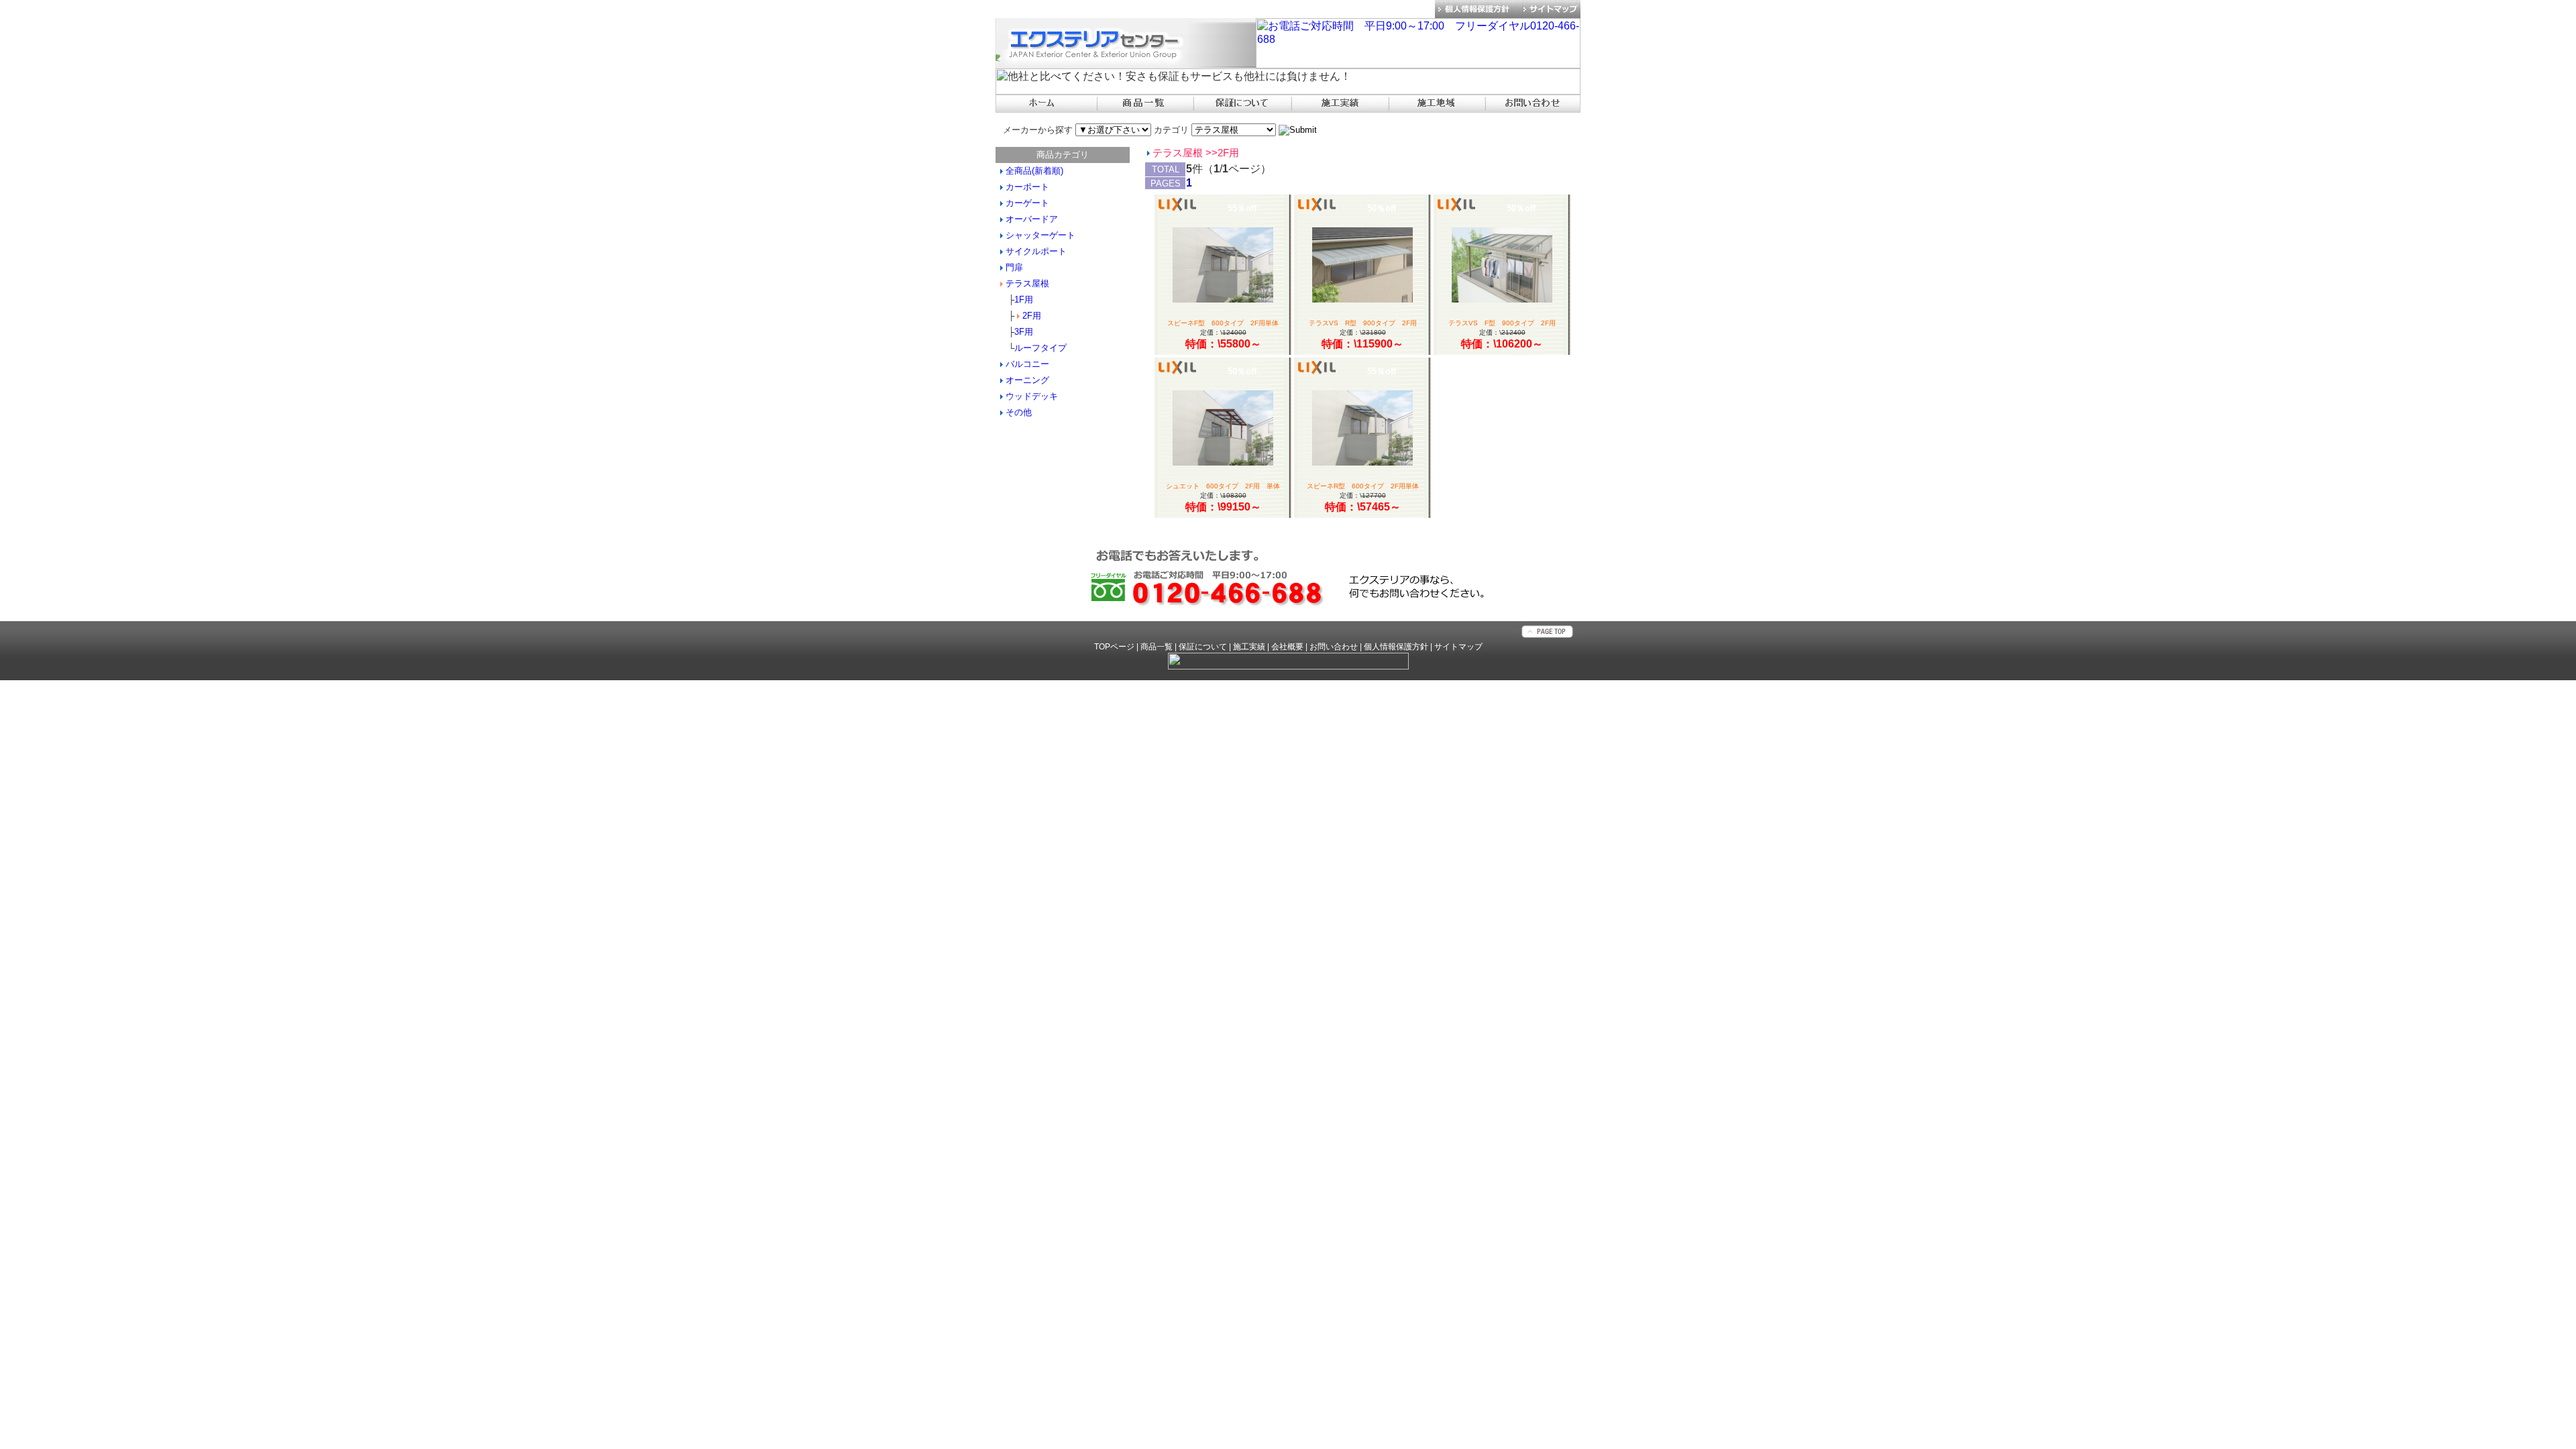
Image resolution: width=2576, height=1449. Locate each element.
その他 (1019, 412)
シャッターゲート (1040, 235)
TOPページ (1114, 647)
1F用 (1024, 300)
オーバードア (1032, 219)
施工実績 (1249, 647)
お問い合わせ (1334, 647)
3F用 (1024, 332)
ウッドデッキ (1032, 396)
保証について (1203, 647)
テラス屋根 (1027, 283)
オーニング (1027, 380)
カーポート (1027, 187)
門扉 (1014, 267)
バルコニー (1027, 364)
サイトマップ (1458, 647)
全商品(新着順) (1034, 171)
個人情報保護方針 (1396, 647)
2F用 (1032, 316)
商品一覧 (1157, 647)
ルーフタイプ (1040, 348)
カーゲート (1027, 203)
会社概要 (1287, 647)
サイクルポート (1036, 251)
